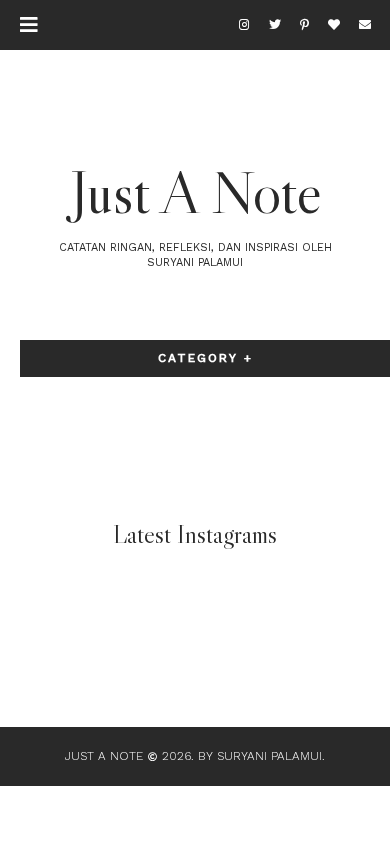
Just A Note (195, 192)
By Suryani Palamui (260, 756)
